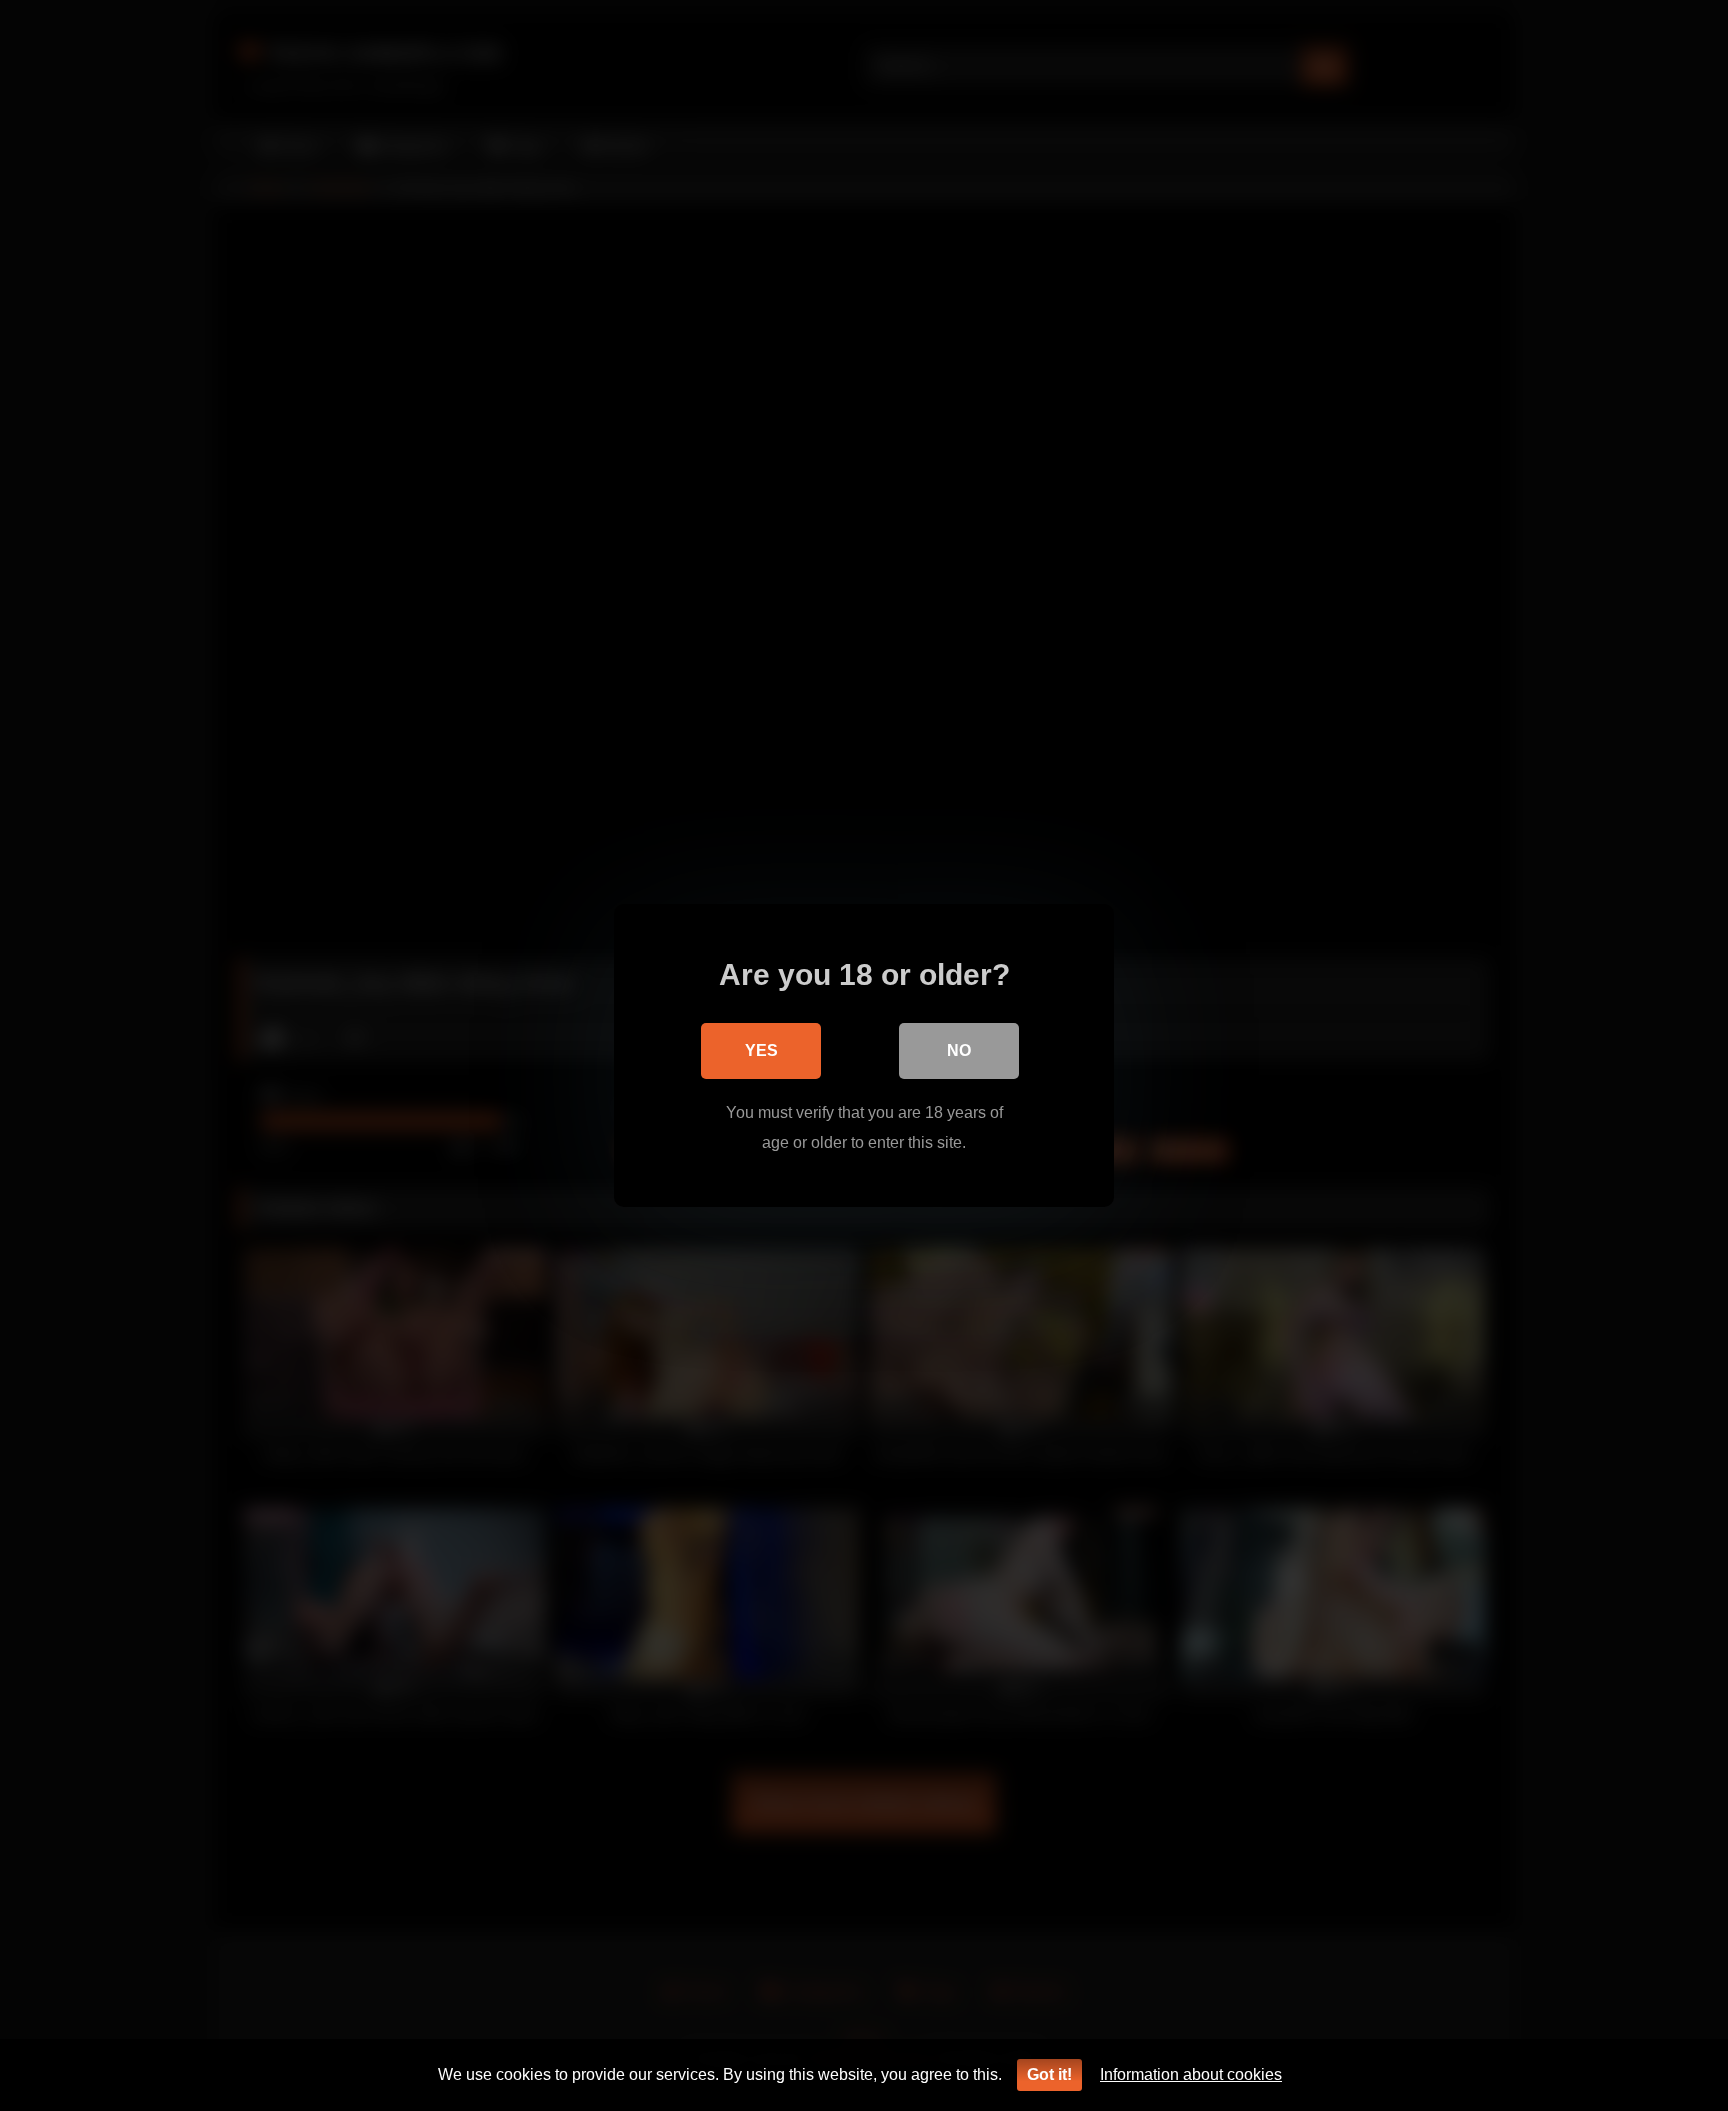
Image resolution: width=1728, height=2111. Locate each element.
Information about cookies (1191, 2074)
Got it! (1049, 2074)
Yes (761, 1050)
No (959, 1050)
